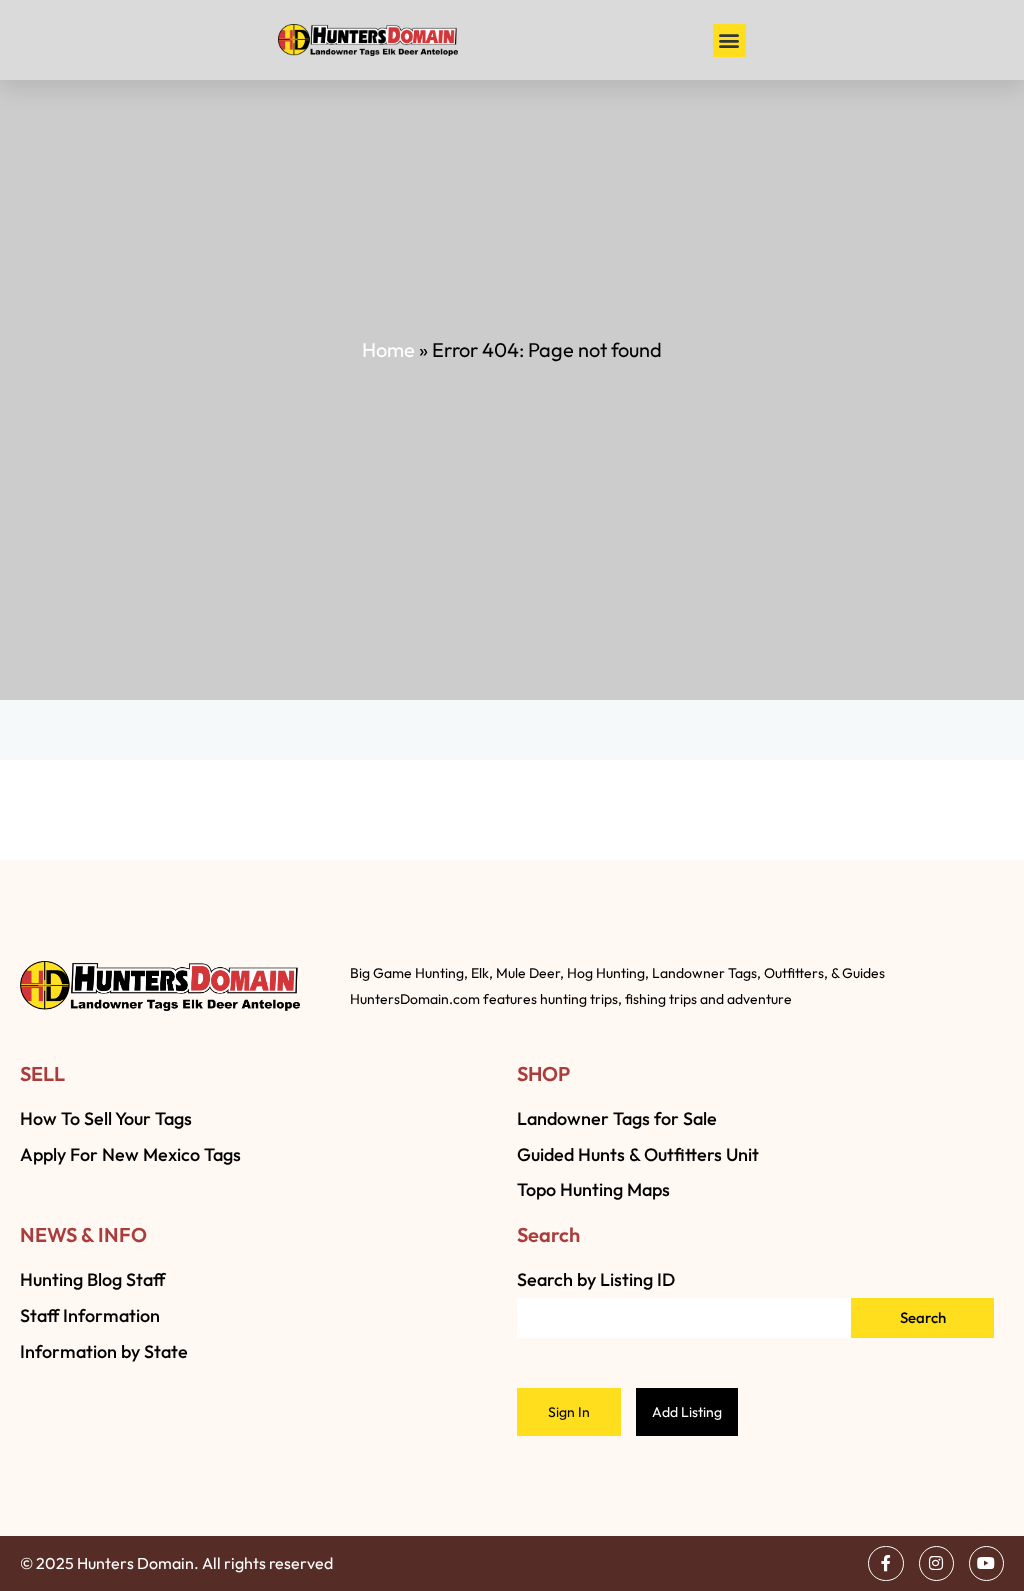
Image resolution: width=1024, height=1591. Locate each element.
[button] (729, 40)
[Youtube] (986, 1563)
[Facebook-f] (885, 1563)
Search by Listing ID (596, 1279)
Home (388, 349)
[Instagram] (936, 1563)
